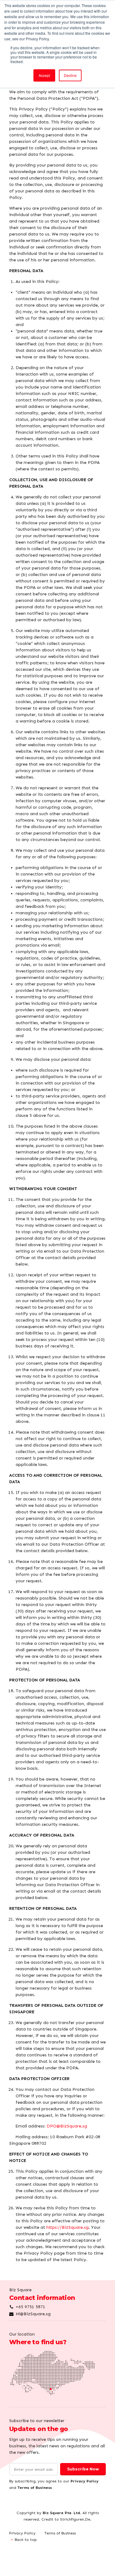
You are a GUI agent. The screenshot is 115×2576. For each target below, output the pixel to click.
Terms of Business (35, 2487)
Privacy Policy (84, 2481)
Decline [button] (70, 75)
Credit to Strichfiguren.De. (66, 2519)
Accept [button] (44, 75)
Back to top (26, 2540)
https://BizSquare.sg (67, 2227)
